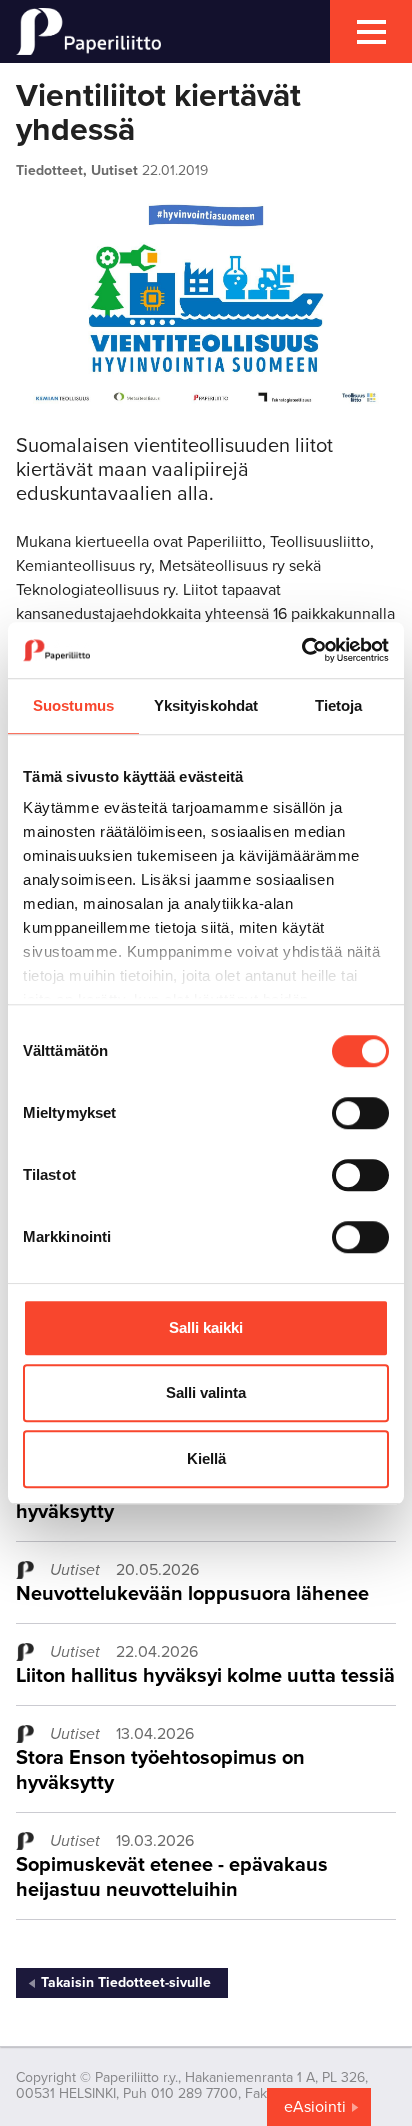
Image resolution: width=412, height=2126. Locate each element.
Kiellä (206, 1458)
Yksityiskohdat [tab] (206, 705)
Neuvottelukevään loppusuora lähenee (192, 1594)
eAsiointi (315, 2107)
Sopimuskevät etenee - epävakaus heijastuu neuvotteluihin (172, 1877)
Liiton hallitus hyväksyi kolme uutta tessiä (205, 1676)
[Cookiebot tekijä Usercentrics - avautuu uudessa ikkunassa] (301, 650)
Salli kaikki (206, 1327)
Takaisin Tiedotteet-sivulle (126, 1982)
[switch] (360, 1113)
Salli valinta (206, 1392)
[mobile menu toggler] (371, 31)
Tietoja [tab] (339, 705)
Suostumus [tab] (73, 705)
